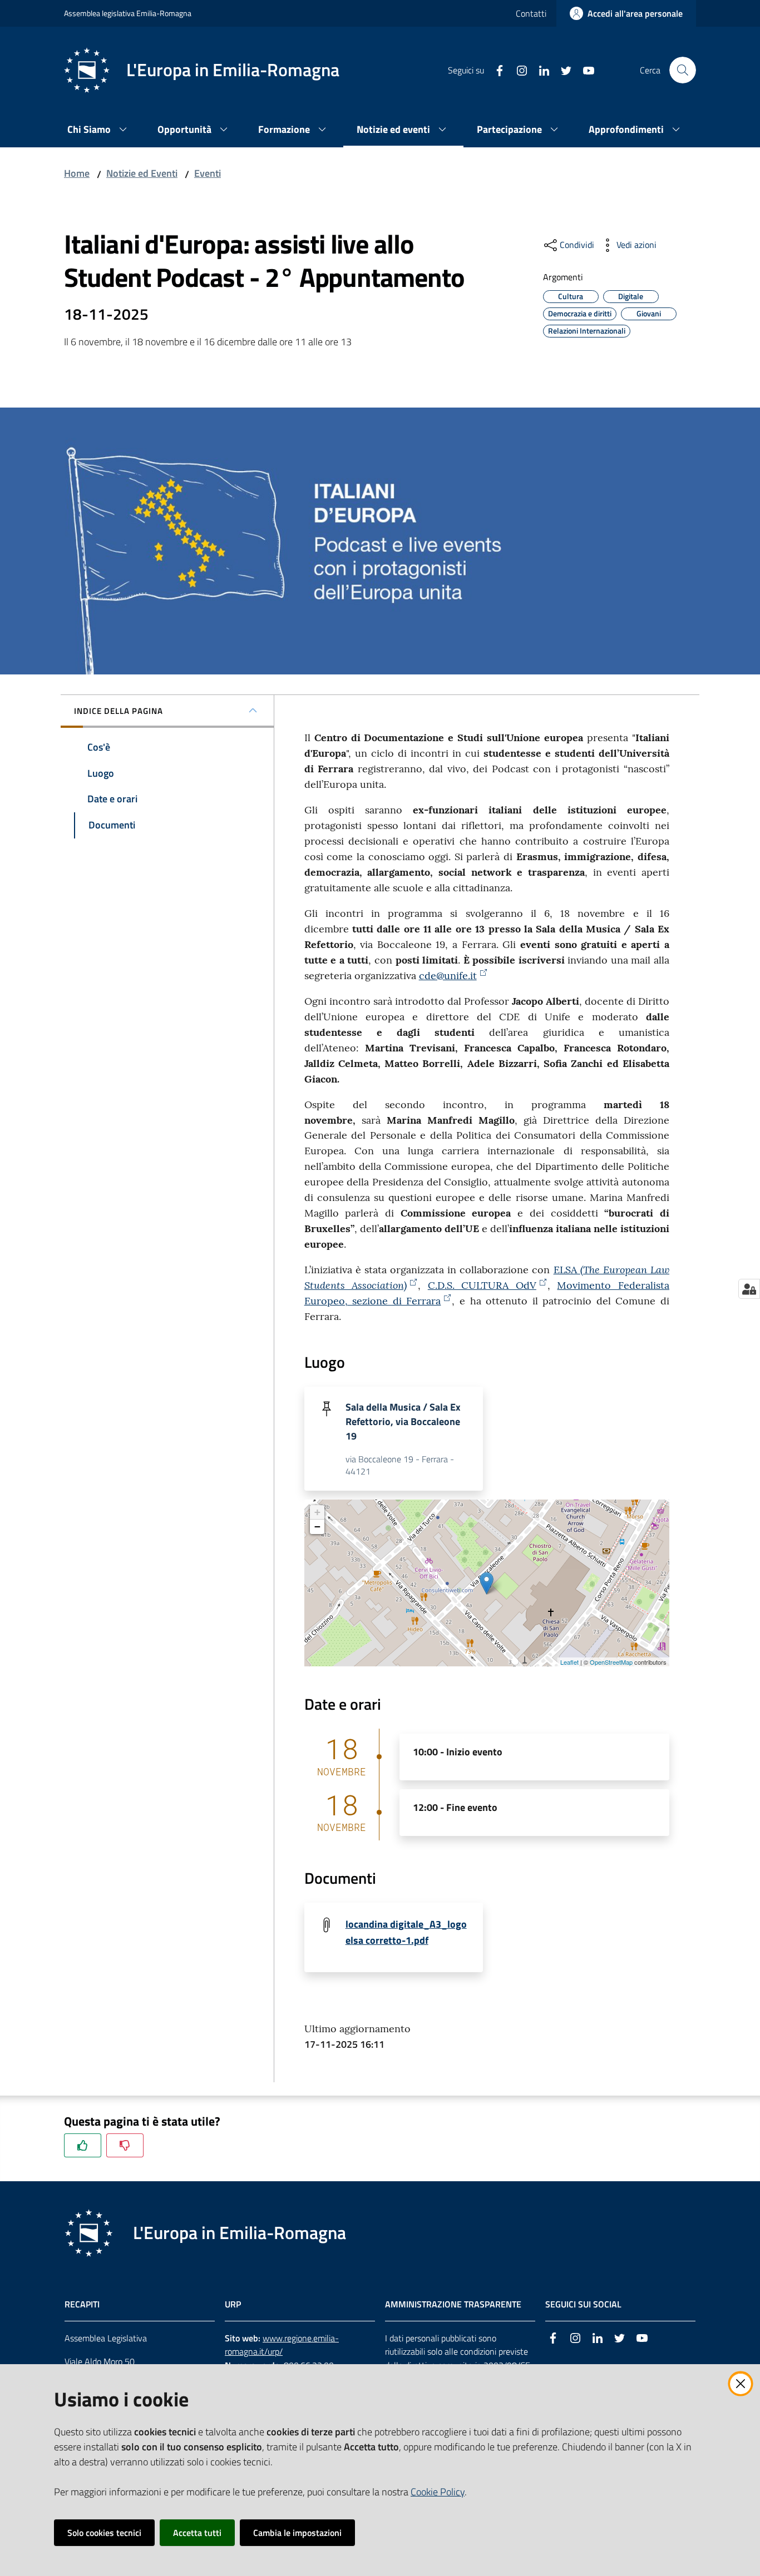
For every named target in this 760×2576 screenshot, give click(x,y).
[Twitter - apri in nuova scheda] (562, 70)
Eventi (208, 173)
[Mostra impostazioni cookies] (749, 1289)
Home (77, 173)
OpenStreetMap (611, 1662)
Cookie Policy (438, 2492)
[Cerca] (683, 70)
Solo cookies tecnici (104, 2533)
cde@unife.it (448, 976)
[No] (125, 2145)
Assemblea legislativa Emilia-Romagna (128, 13)
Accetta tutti (197, 2533)
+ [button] (317, 1512)
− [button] (317, 1527)
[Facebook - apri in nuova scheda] (495, 70)
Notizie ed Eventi (142, 173)
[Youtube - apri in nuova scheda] (584, 70)
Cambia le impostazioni (297, 2533)
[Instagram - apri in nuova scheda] (517, 70)
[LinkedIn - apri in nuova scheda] (540, 70)
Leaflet (569, 1662)
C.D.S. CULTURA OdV (482, 1285)
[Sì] (83, 2145)
